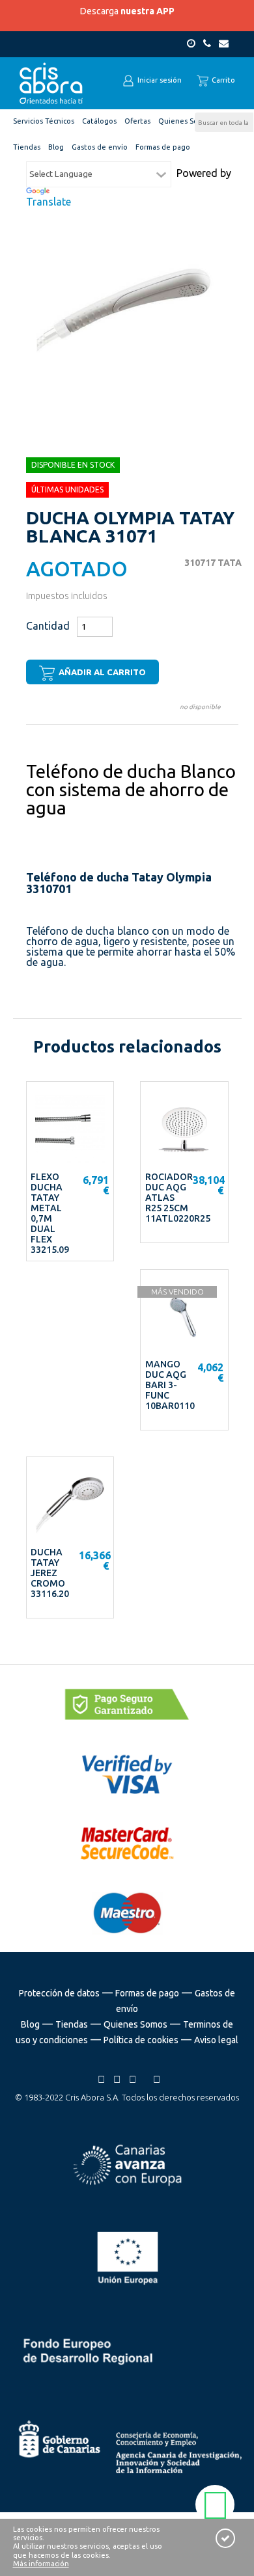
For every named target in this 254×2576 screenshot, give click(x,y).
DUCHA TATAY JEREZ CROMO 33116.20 (50, 1573)
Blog (30, 2024)
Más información (41, 2564)
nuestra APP (148, 11)
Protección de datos (59, 1993)
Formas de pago (147, 1993)
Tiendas (72, 2024)
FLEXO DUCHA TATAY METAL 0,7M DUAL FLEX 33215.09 (50, 1213)
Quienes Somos (135, 2024)
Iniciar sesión (159, 80)
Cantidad (48, 626)
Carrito (222, 80)
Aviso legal (216, 2040)
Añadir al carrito (101, 672)
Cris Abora (51, 83)
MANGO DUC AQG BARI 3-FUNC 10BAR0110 (170, 1385)
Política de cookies (141, 2040)
